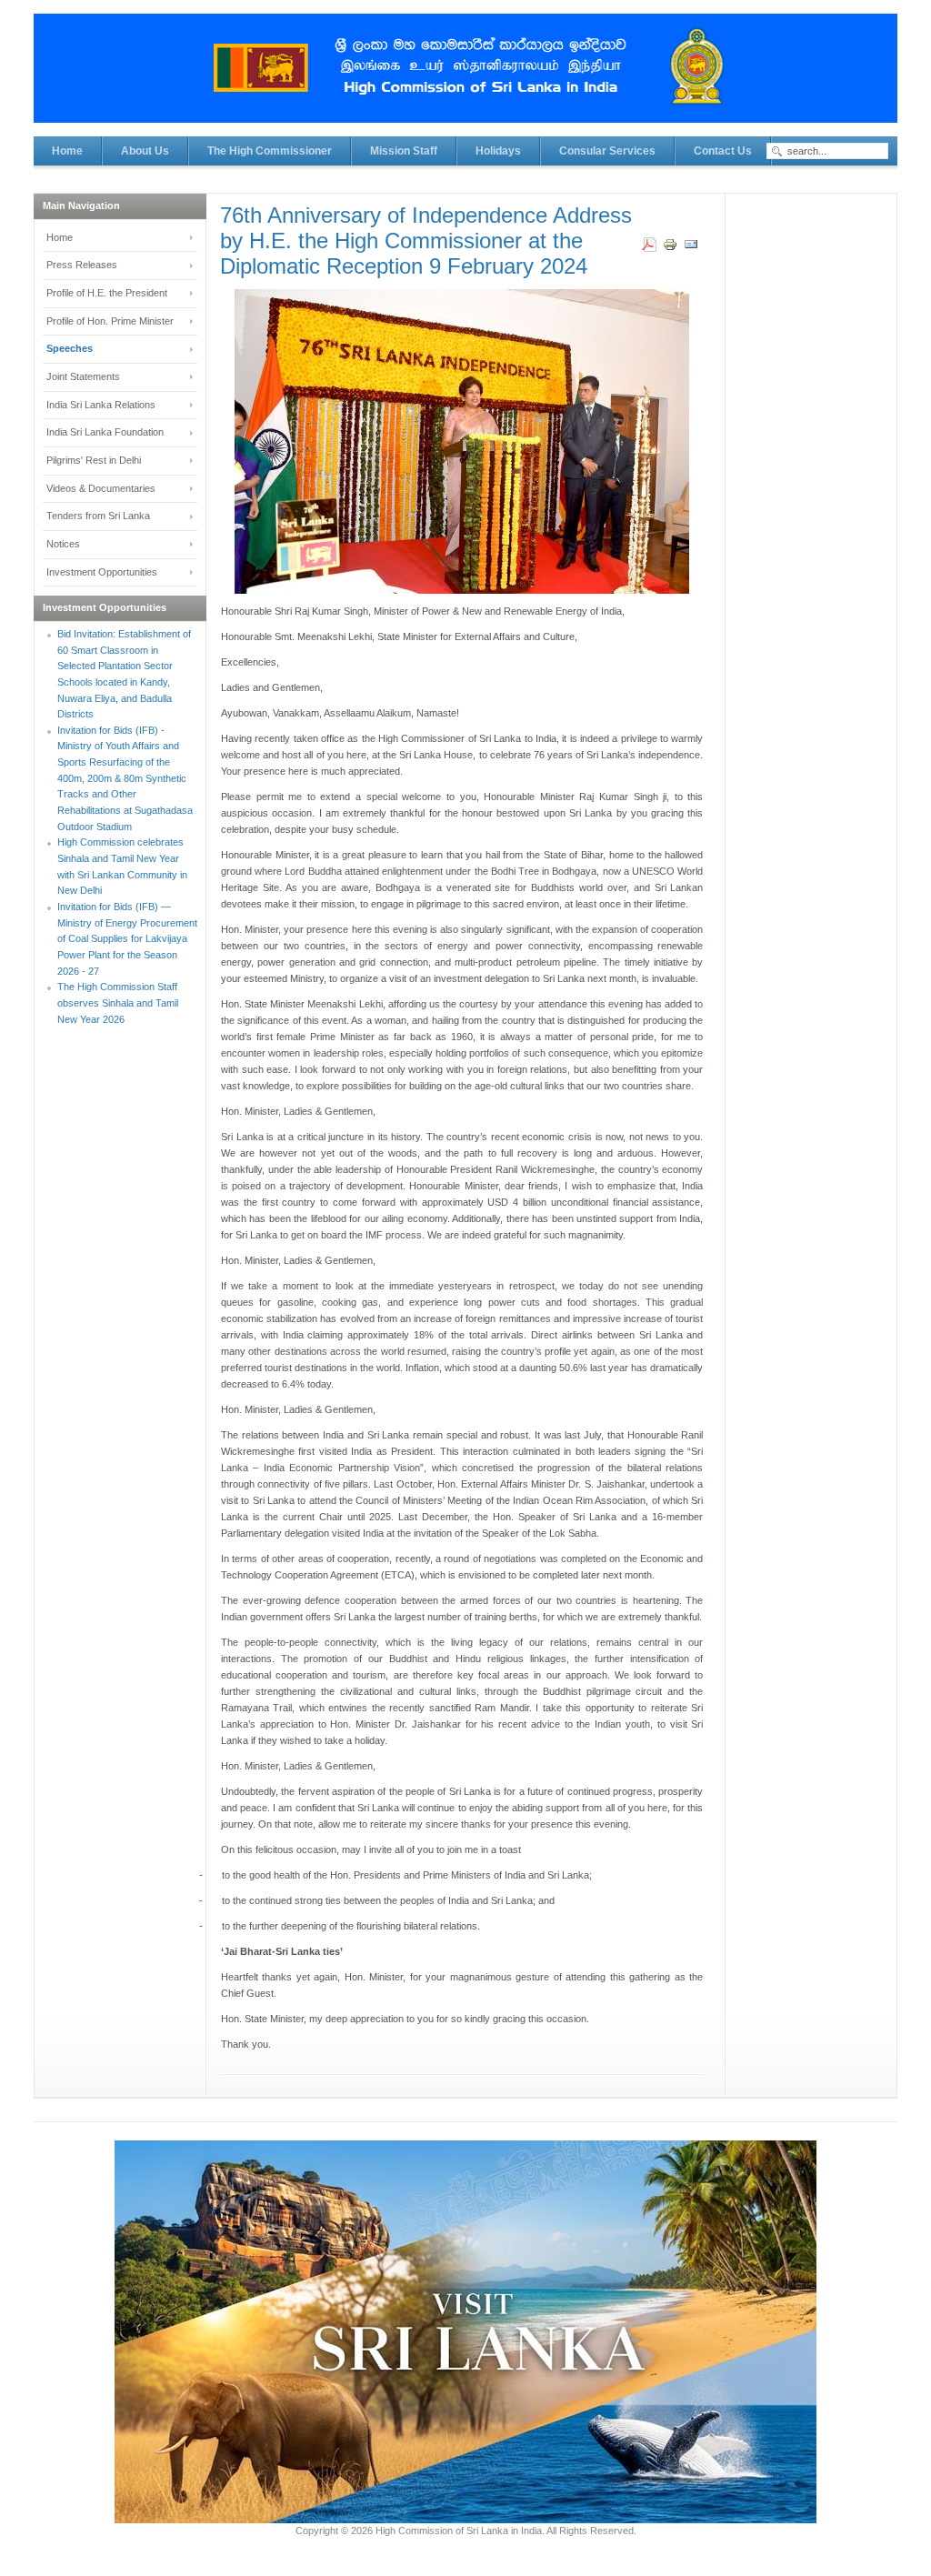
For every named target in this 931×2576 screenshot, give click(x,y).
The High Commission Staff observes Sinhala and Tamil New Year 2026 (118, 1002)
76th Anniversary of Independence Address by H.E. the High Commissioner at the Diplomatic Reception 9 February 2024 (426, 241)
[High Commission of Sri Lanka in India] (465, 77)
